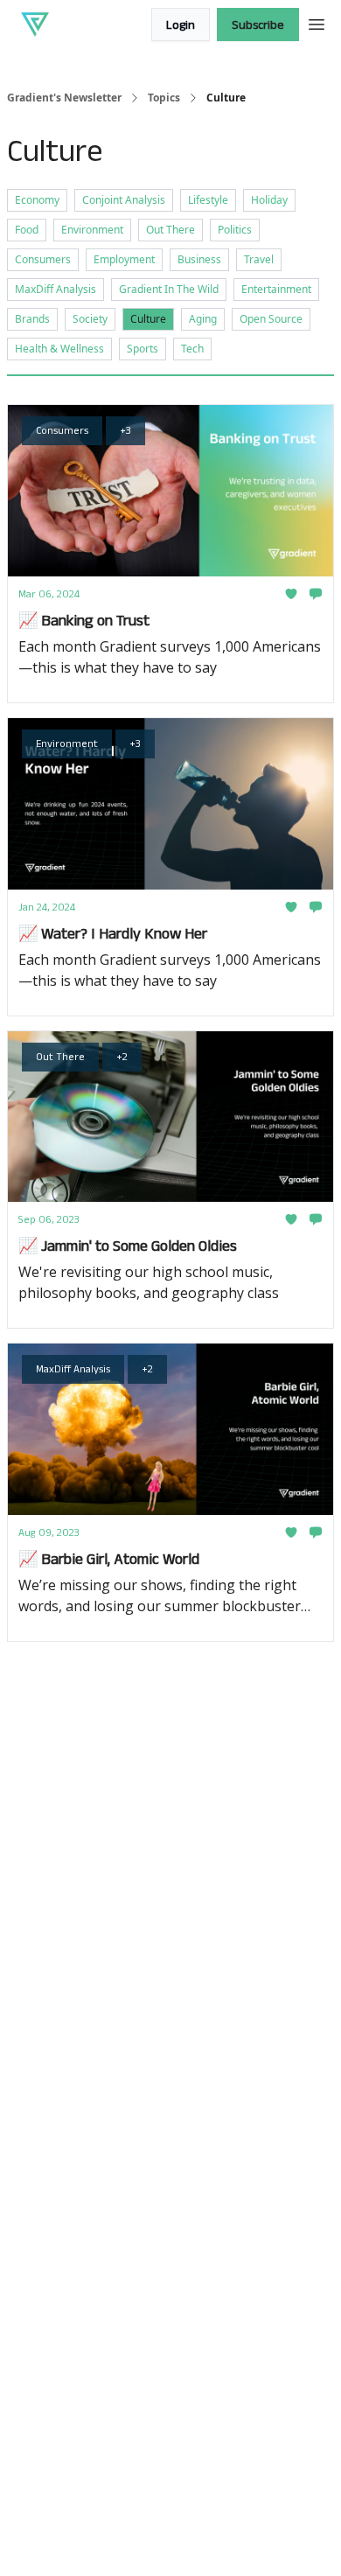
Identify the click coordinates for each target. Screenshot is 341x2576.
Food (27, 230)
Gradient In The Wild (169, 289)
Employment (124, 259)
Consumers (43, 259)
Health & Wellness (59, 349)
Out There (170, 230)
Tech (192, 349)
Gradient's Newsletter (64, 98)
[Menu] (317, 22)
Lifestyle (208, 200)
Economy (37, 200)
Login (181, 24)
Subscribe (258, 24)
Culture (148, 319)
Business (199, 259)
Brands (32, 319)
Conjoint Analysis (124, 200)
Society (90, 319)
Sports (143, 349)
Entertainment (276, 289)
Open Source (271, 319)
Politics (235, 230)
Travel (259, 259)
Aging (203, 319)
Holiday (269, 200)
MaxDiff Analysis (56, 289)
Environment (92, 230)
